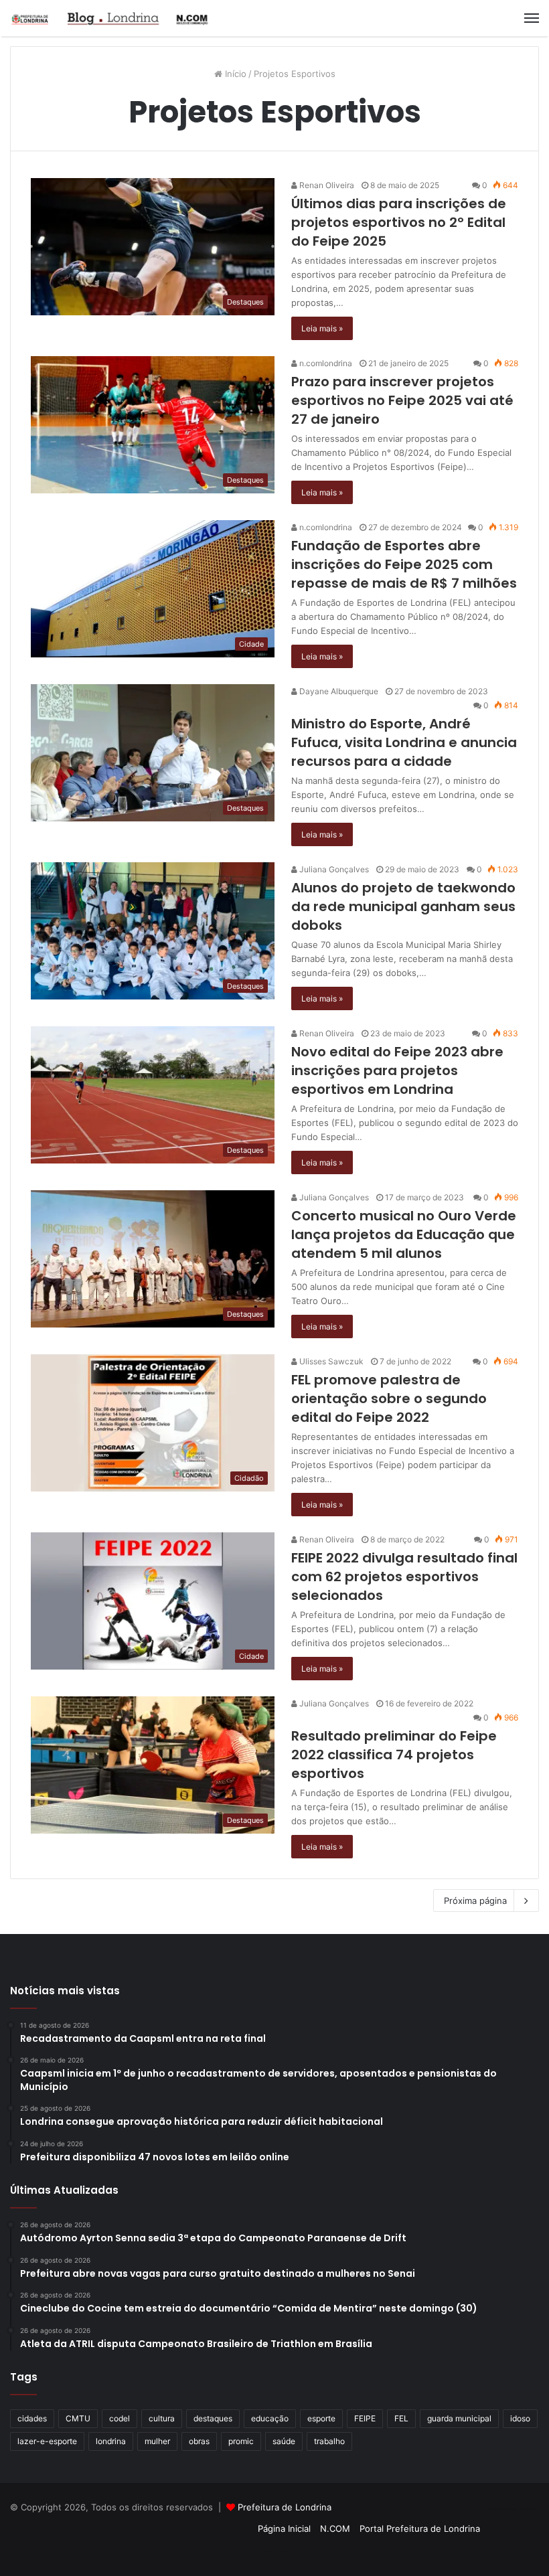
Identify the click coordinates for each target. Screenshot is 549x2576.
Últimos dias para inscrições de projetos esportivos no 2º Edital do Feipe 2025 (399, 222)
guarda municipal (459, 2418)
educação (270, 2418)
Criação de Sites (275, 2552)
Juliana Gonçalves (333, 869)
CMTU (78, 2418)
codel (120, 2418)
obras (199, 2441)
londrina (111, 2441)
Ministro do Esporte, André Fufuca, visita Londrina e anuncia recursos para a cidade (404, 742)
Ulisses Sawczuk (330, 1361)
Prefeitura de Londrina (285, 2507)
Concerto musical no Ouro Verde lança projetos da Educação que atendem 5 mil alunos (404, 1234)
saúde (284, 2441)
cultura (162, 2418)
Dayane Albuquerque (338, 691)
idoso (520, 2418)
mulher (157, 2441)
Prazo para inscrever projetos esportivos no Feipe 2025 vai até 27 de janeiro (402, 400)
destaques (213, 2418)
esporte (321, 2418)
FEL (401, 2418)
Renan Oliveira (326, 185)
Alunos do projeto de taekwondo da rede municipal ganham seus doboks (403, 906)
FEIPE (365, 2418)
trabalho (329, 2441)
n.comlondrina (325, 363)
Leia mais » (322, 328)
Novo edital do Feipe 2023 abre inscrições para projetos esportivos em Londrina (397, 1070)
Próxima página (475, 1901)
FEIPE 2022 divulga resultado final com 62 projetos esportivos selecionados (404, 1577)
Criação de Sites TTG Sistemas (515, 2509)
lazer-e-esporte (47, 2441)
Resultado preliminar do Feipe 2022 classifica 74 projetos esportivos (394, 1755)
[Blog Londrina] (110, 18)
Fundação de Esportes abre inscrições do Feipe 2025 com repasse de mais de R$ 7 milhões (404, 564)
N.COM (335, 2528)
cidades (32, 2418)
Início (234, 74)
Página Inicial (284, 2528)
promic (241, 2441)
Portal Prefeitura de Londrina (420, 2528)
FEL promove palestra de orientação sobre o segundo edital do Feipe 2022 (389, 1398)
